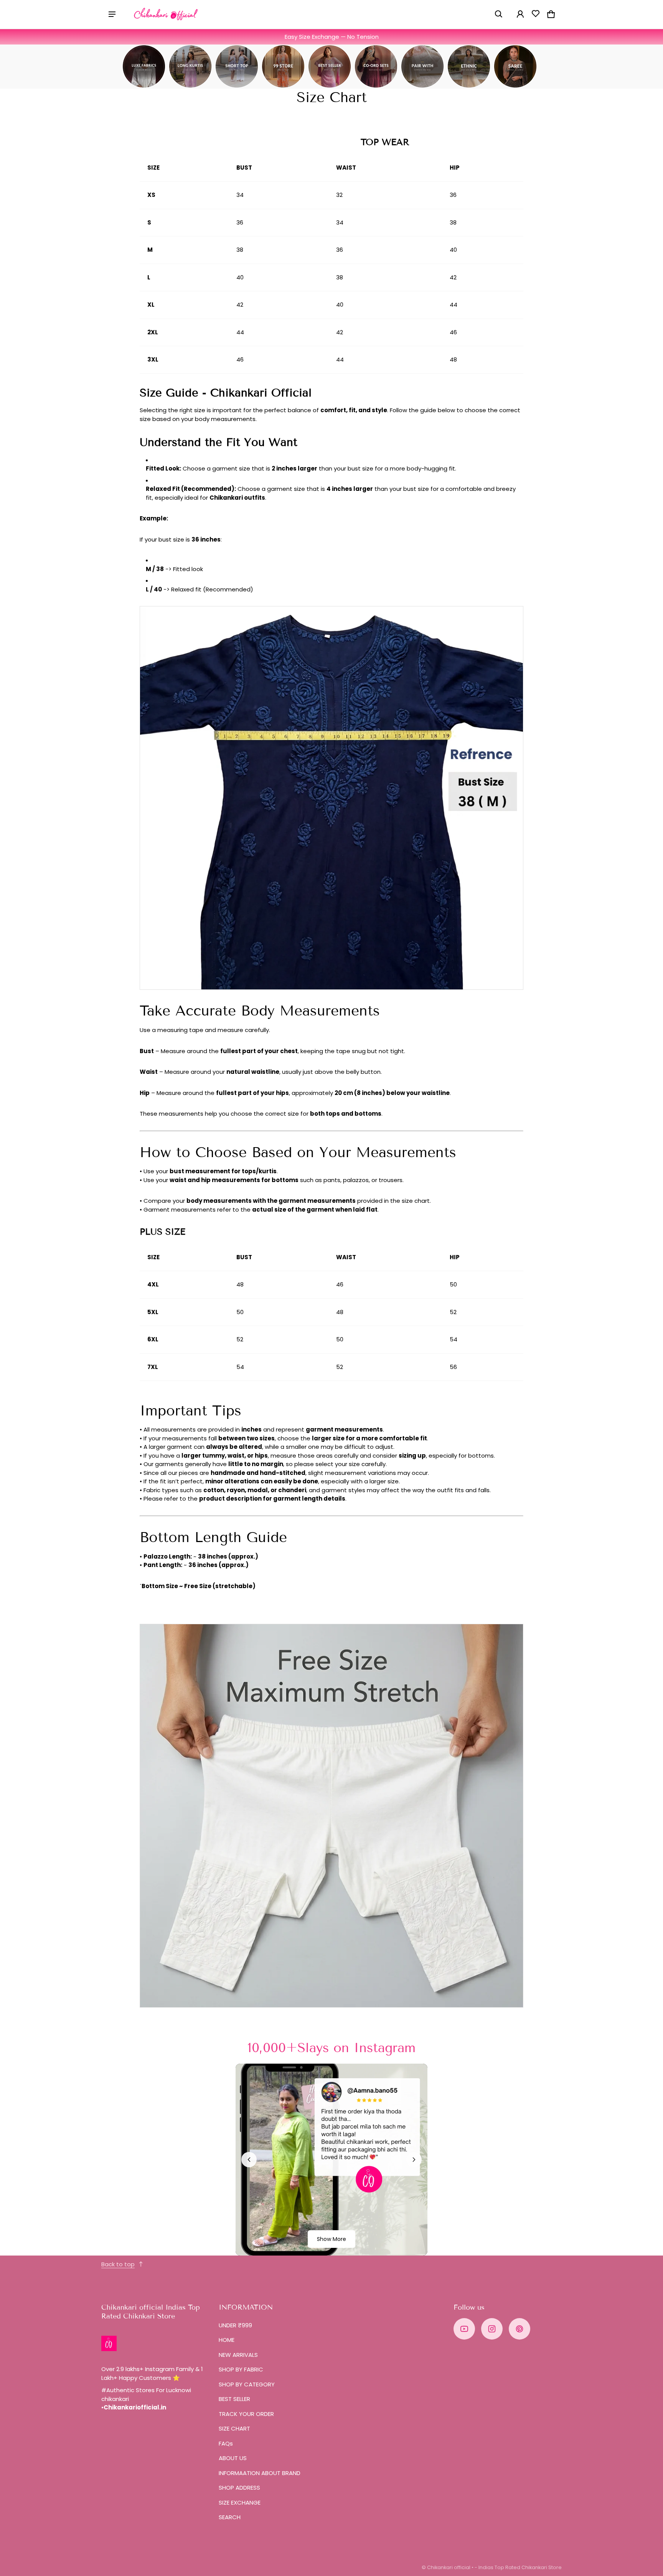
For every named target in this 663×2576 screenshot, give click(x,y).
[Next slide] (414, 2160)
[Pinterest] (520, 2329)
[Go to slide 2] (325, 2246)
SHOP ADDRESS (239, 2488)
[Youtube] (464, 2329)
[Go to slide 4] (338, 2246)
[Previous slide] (249, 2160)
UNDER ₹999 (235, 2325)
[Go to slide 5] (344, 2246)
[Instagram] (492, 2329)
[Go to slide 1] (319, 2246)
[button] (499, 14)
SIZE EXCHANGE (240, 2503)
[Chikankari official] (166, 14)
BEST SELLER (234, 2399)
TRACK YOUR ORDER (246, 2414)
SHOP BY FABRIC (241, 2369)
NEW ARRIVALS (238, 2355)
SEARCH (230, 2517)
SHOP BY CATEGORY (247, 2384)
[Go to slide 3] (331, 2246)
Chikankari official (449, 2567)
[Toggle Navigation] (112, 14)
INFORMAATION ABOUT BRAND (260, 2473)
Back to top (118, 2264)
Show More (331, 2239)
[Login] (520, 14)
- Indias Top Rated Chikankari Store (518, 2567)
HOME (227, 2340)
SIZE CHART (234, 2428)
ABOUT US (233, 2458)
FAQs (226, 2443)
